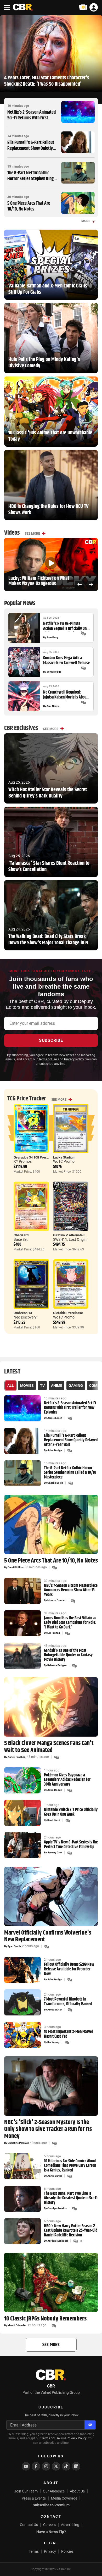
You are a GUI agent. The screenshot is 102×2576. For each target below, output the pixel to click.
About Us (77, 2491)
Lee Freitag (54, 1633)
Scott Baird (54, 1820)
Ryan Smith (14, 1946)
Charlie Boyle (55, 1483)
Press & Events (34, 2498)
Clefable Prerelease (68, 1313)
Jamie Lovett (55, 1418)
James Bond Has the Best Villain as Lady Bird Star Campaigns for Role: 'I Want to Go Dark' (70, 1623)
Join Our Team (26, 2491)
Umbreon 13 (23, 1313)
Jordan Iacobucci (58, 2241)
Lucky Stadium (64, 1157)
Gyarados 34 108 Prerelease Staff (39, 1157)
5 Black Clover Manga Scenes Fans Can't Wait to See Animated (49, 1747)
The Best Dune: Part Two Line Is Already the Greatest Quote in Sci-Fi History (71, 2198)
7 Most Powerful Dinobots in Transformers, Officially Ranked (68, 2002)
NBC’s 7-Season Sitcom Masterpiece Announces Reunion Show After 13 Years (71, 1590)
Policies (67, 2551)
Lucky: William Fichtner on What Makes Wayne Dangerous (39, 581)
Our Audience (54, 2491)
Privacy (50, 2551)
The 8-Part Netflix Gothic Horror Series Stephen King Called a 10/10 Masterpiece (30, 179)
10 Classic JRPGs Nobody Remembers (45, 2319)
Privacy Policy (74, 1059)
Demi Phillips (16, 1567)
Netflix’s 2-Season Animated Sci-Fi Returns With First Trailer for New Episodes (32, 118)
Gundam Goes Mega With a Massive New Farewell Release (66, 661)
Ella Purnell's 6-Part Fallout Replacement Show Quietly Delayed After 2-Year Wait (31, 148)
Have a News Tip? (51, 2532)
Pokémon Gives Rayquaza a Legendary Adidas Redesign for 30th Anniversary (67, 1780)
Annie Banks (55, 2176)
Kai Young (53, 2042)
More (86, 221)
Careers (49, 2525)
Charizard (21, 1235)
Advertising (70, 2525)
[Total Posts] (83, 634)
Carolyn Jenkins (57, 2208)
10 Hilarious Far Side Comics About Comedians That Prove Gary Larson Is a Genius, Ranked (70, 2166)
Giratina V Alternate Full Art (74, 1235)
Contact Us (29, 2525)
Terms (34, 2551)
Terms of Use (48, 1059)
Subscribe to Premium (51, 2505)
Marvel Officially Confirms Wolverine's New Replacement (48, 1936)
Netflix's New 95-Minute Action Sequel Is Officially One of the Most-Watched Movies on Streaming (67, 626)
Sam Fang (52, 638)
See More (32, 534)
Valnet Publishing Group (60, 2392)
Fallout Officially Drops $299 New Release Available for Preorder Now (69, 1969)
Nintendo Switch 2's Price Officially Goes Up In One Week (71, 1812)
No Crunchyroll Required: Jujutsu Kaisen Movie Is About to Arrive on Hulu (65, 695)
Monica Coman (56, 1600)
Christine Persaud (18, 2143)
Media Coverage (64, 2498)
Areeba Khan (55, 2010)
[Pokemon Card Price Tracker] (83, 7)
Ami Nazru (53, 706)
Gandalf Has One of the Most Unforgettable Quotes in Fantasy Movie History (68, 1655)
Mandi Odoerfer (17, 2325)
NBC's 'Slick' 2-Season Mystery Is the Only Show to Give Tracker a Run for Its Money (48, 2129)
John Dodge (54, 672)
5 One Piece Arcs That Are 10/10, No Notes (29, 206)
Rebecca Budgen (57, 1665)
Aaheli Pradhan (17, 1757)
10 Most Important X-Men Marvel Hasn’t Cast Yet (68, 2034)
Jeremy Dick (55, 1853)
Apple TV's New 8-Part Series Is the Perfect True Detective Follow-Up (71, 1845)
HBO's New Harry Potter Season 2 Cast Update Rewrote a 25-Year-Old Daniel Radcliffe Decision (71, 2231)
